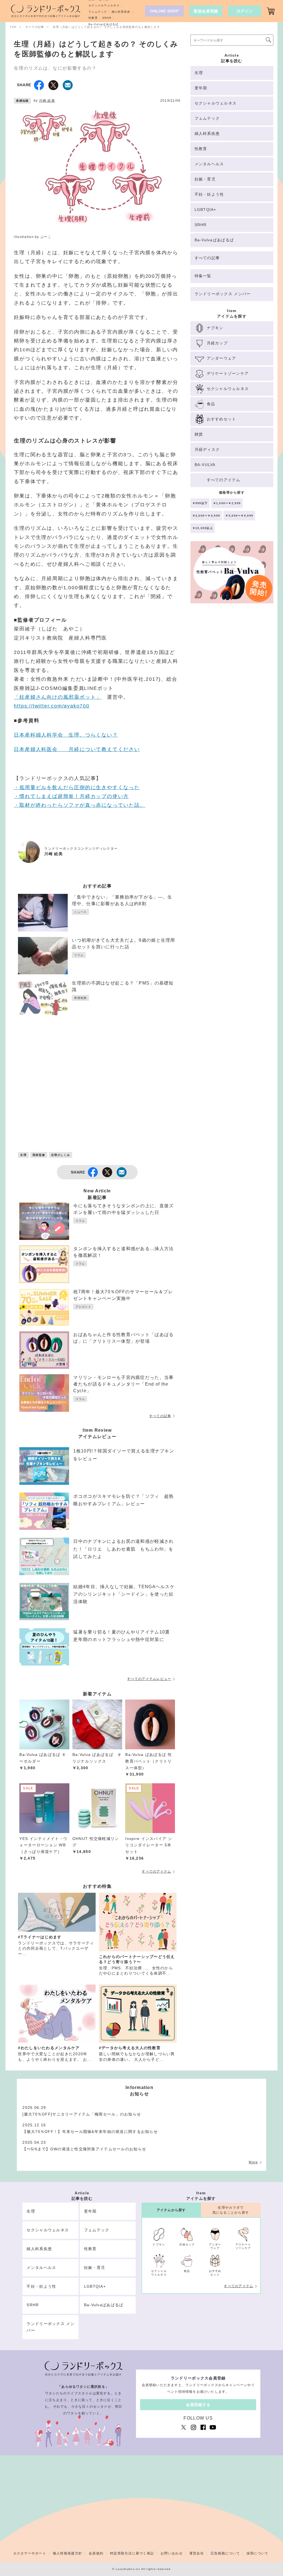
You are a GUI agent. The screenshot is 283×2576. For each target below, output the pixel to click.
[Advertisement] (97, 1094)
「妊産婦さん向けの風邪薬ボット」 (58, 697)
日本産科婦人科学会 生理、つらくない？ (66, 735)
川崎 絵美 (47, 101)
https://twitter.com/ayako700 (52, 706)
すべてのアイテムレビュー (149, 1679)
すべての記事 (160, 1416)
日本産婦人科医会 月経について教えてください (77, 749)
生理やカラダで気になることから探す (231, 2210)
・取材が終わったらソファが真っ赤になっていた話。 (79, 805)
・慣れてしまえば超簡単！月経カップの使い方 (71, 796)
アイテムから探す (171, 2210)
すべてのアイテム (156, 1871)
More (253, 2162)
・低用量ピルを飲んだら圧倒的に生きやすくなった (77, 787)
